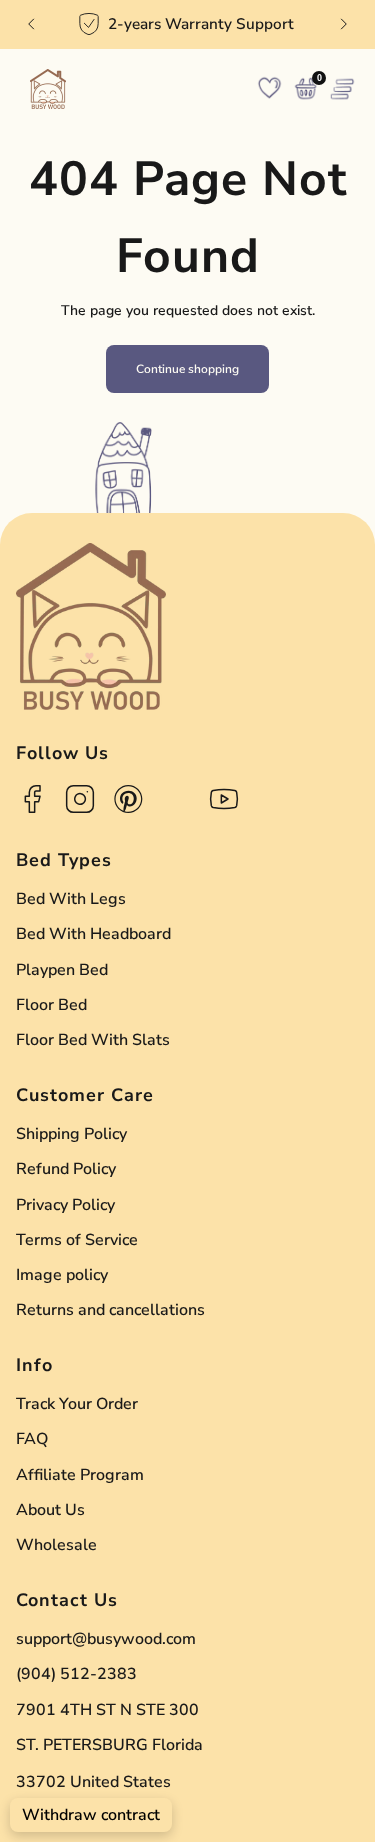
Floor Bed (51, 1005)
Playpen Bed (62, 970)
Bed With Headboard (93, 934)
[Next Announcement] (344, 24)
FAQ (32, 1439)
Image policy (62, 1275)
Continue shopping (187, 369)
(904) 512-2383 (76, 1674)
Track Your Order (77, 1404)
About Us (50, 1510)
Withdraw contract (91, 1815)
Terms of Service (77, 1240)
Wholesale (56, 1545)
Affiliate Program (80, 1475)
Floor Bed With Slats (93, 1040)
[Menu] (342, 89)
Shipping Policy (71, 1134)
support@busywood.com (106, 1639)
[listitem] (188, 24)
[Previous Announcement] (31, 24)
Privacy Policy (65, 1205)
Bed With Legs (71, 899)
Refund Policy (66, 1169)
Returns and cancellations (110, 1310)
